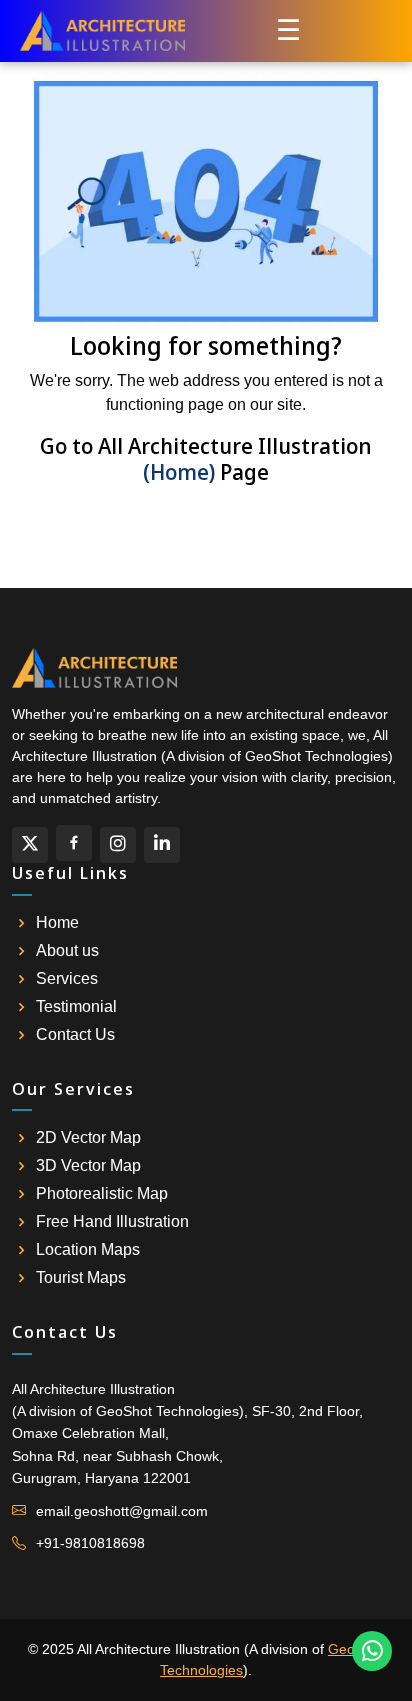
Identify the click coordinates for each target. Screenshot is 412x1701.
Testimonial (76, 1007)
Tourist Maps (81, 1278)
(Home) (179, 471)
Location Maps (88, 1250)
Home (57, 923)
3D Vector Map (88, 1166)
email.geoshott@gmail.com (122, 1511)
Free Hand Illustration (112, 1222)
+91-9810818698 (90, 1543)
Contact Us (75, 1035)
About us (67, 951)
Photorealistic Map (102, 1194)
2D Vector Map (88, 1138)
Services (67, 979)
